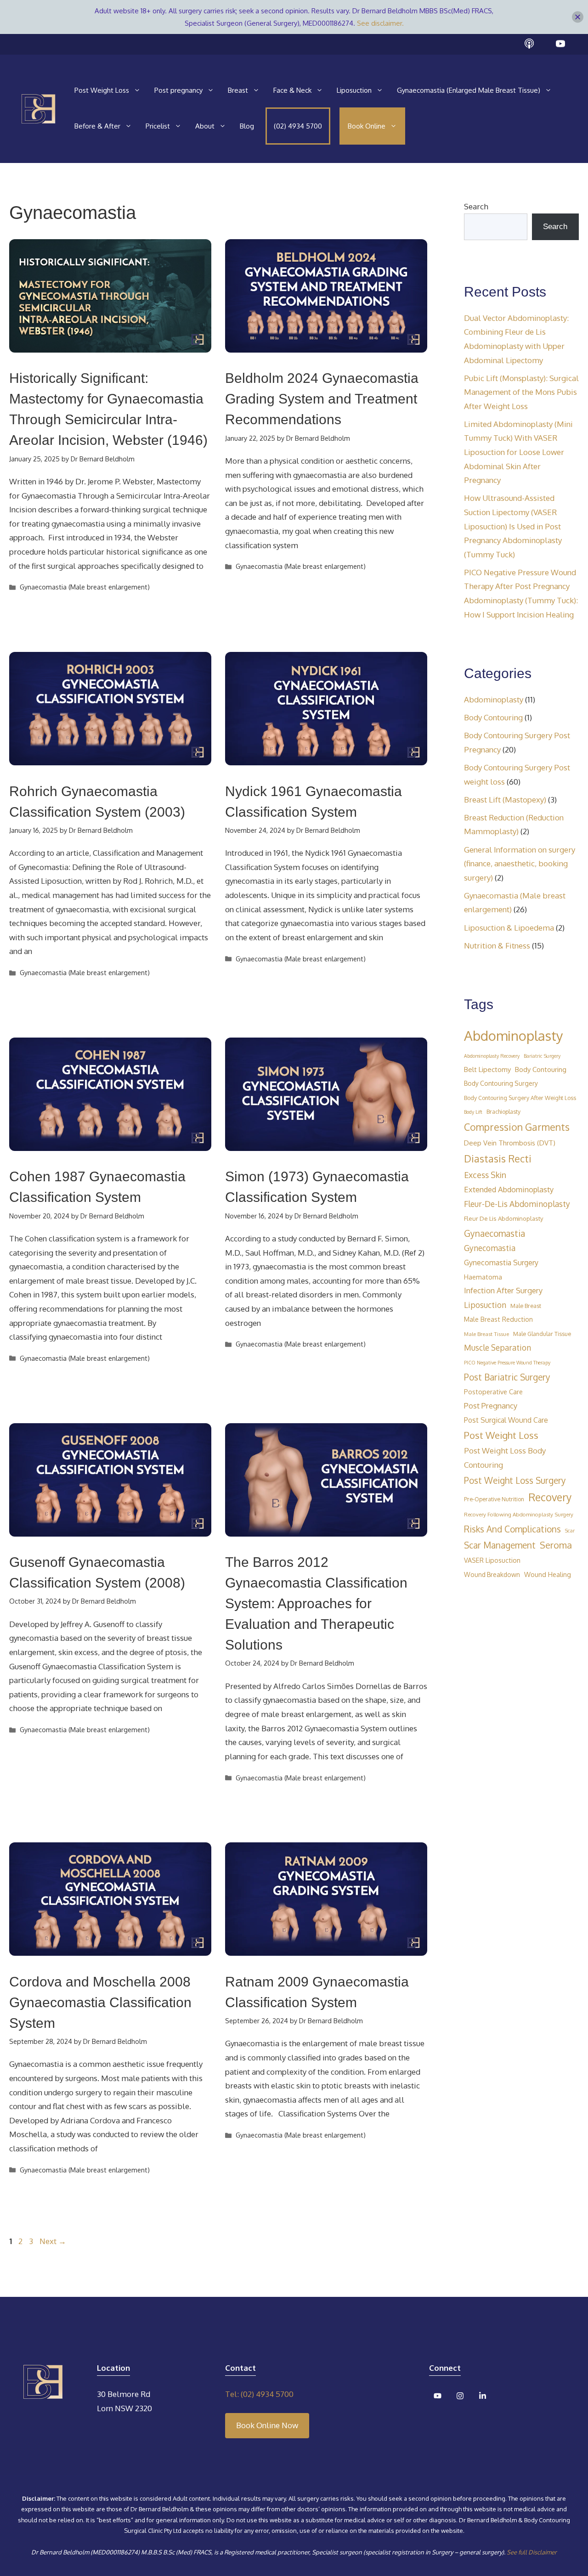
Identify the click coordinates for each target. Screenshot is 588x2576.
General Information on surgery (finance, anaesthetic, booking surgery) (520, 864)
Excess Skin (485, 1175)
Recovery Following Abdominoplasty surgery (519, 1514)
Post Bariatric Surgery (507, 1377)
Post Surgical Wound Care (506, 1420)
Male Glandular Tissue (542, 1334)
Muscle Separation (498, 1347)
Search (476, 206)
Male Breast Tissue (486, 1334)
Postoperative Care (493, 1392)
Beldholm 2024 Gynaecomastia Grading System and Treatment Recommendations (322, 399)
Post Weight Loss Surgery (515, 1480)
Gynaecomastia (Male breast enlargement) (85, 587)
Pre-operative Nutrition (494, 1499)
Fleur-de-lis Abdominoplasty (517, 1204)
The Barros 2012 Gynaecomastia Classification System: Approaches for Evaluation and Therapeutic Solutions (316, 1603)
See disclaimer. (380, 23)
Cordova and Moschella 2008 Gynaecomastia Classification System (100, 2002)
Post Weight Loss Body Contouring (505, 1458)
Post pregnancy (178, 90)
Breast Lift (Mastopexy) (505, 800)
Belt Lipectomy (487, 1069)
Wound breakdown (492, 1574)
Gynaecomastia (495, 1233)
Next (53, 2241)
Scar (570, 1531)
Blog (247, 126)
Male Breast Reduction (498, 1319)
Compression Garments (517, 1127)
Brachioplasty (503, 1111)
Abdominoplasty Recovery (492, 1056)
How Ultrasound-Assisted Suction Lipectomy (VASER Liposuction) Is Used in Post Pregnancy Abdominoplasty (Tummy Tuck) (513, 526)
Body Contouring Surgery (501, 1083)
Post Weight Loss (102, 90)
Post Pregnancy (491, 1406)
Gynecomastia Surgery (501, 1262)
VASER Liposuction (492, 1560)
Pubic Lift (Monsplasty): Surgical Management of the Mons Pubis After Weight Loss (521, 392)
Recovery (550, 1497)
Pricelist (158, 126)
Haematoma (483, 1277)
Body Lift (473, 1112)
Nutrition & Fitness (497, 946)
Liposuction (354, 90)
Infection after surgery (503, 1290)
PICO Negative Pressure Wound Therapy (507, 1363)
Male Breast (526, 1306)
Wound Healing (548, 1574)
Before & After (97, 126)
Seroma (556, 1545)
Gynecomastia (490, 1248)
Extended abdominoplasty (509, 1189)
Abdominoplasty (494, 699)
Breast (238, 90)
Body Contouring (493, 717)
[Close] (578, 17)
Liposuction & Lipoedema (509, 928)
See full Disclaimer (532, 2552)
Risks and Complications (512, 1529)
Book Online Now (267, 2425)
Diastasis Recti (498, 1159)
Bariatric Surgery (542, 1056)
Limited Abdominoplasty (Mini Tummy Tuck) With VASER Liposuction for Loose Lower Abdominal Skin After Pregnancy (518, 452)
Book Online (367, 126)
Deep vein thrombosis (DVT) (510, 1143)
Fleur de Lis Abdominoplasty (504, 1218)
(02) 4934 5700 (298, 126)
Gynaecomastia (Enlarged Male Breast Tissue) (469, 90)
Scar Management (500, 1545)
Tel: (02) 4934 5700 (259, 2394)
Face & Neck (292, 90)
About (205, 126)
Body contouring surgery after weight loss (520, 1098)
